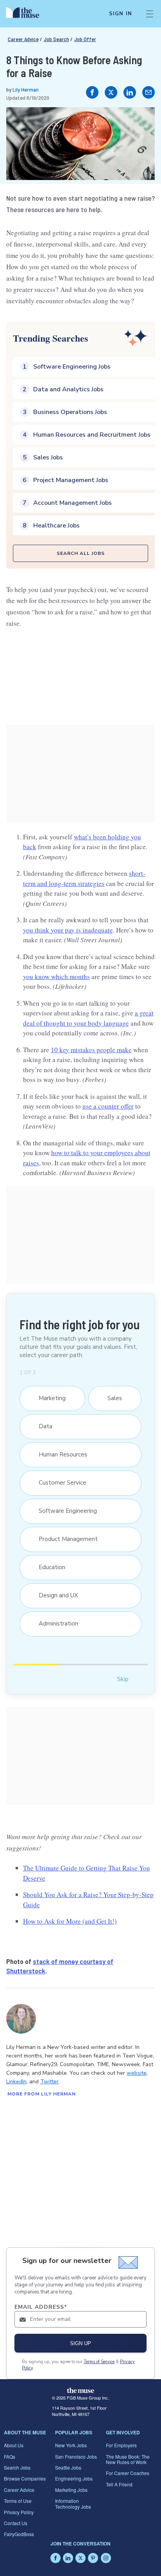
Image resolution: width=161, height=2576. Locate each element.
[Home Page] (27, 14)
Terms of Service (99, 2362)
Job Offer (85, 39)
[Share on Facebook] (92, 92)
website (137, 2073)
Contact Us (16, 2523)
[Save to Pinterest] (141, 121)
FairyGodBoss (19, 2534)
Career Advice (23, 39)
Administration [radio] (55, 1624)
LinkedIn (16, 2082)
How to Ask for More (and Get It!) (70, 1921)
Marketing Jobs (71, 2490)
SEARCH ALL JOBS (81, 553)
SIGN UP (80, 2343)
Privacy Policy (19, 2512)
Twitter (49, 2082)
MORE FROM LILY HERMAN (42, 2094)
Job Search (56, 39)
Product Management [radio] (64, 1539)
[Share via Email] (148, 92)
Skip (123, 1679)
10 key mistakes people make (91, 1050)
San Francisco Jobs (76, 2456)
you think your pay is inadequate (68, 930)
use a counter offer (108, 1106)
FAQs (10, 2456)
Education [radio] (48, 1567)
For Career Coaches (128, 2473)
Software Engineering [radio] (64, 1511)
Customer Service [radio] (59, 1483)
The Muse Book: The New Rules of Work (128, 2459)
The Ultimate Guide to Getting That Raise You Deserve (86, 1873)
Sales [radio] (111, 1398)
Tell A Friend (119, 2484)
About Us (14, 2445)
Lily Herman (26, 89)
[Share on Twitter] (111, 92)
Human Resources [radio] (59, 1455)
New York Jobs (71, 2445)
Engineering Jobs (74, 2478)
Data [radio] (42, 1426)
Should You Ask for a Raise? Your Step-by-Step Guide (88, 1900)
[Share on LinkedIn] (130, 92)
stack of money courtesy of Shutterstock (60, 1966)
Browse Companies (25, 2478)
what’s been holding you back (82, 842)
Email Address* (41, 2307)
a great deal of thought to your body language (88, 1018)
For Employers (121, 2445)
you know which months (56, 977)
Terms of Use (18, 2501)
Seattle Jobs (68, 2467)
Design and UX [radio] (55, 1595)
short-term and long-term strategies (84, 878)
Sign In (121, 14)
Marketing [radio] (48, 1398)
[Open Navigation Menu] (150, 14)
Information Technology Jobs (73, 2503)
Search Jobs (17, 2467)
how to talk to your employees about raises (87, 1158)
